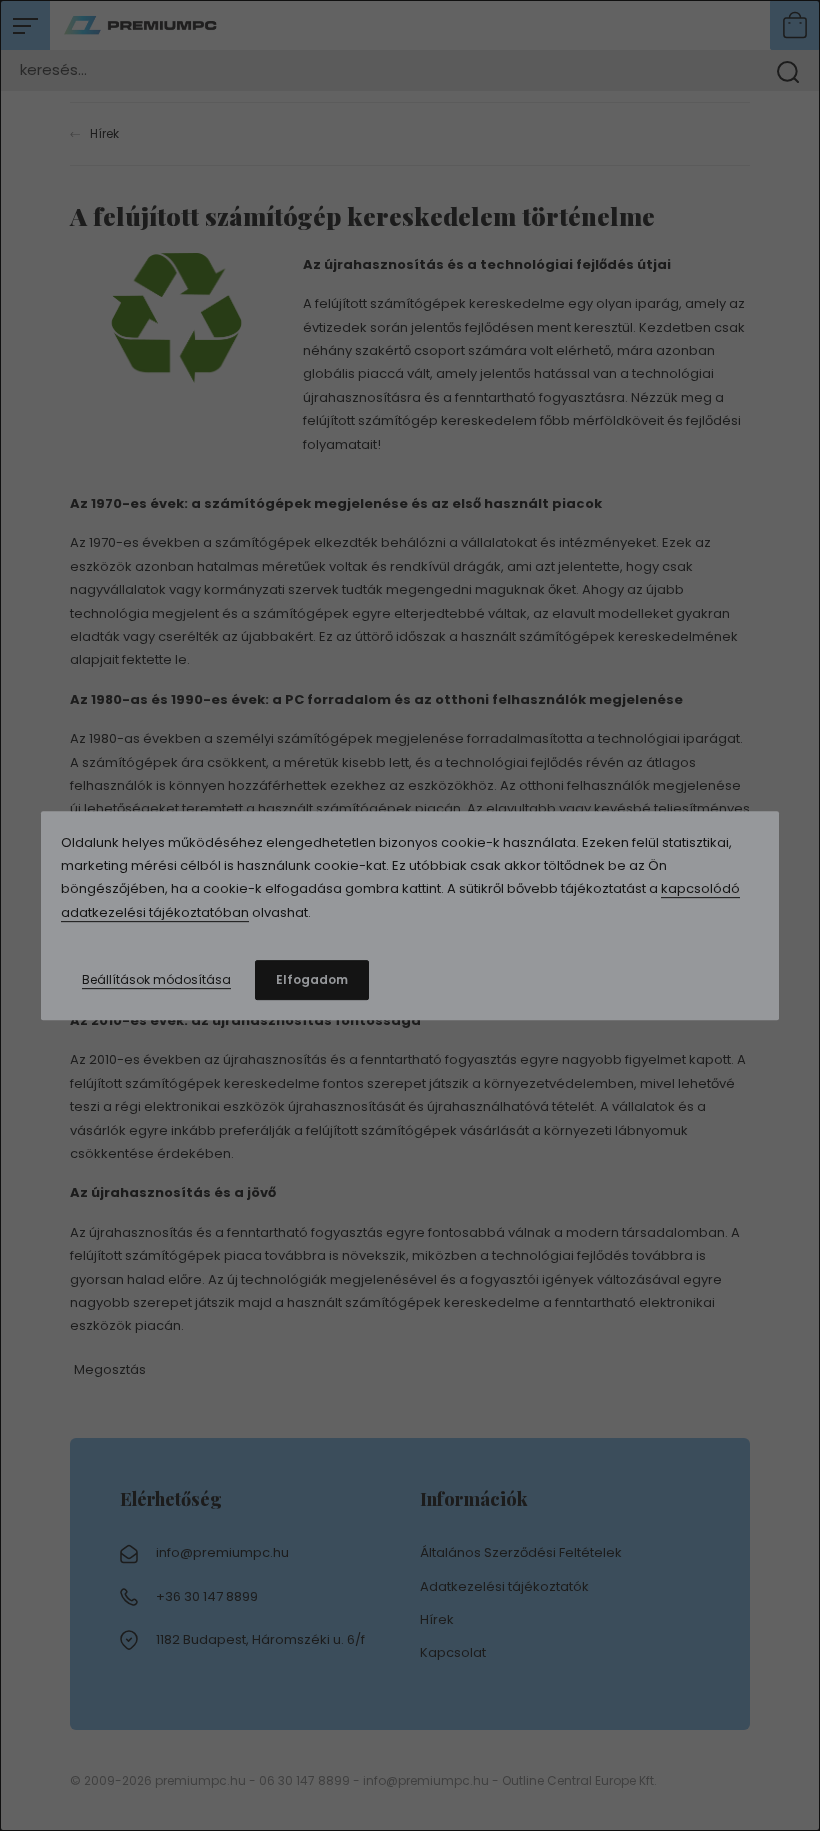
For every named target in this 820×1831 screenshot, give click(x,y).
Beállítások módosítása (156, 979)
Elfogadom (312, 979)
